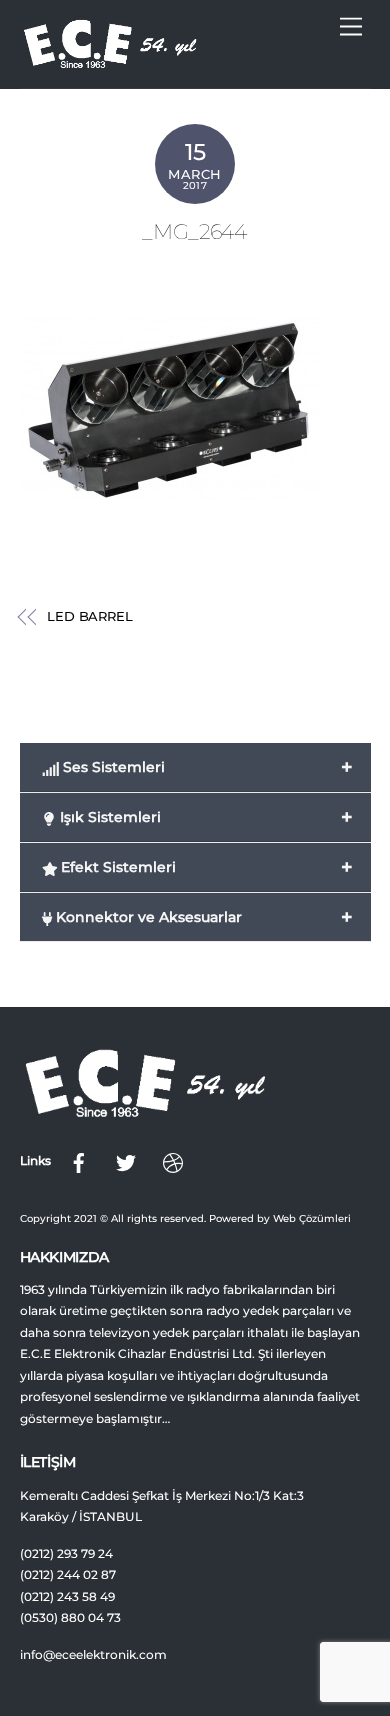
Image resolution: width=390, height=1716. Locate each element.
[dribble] (173, 1161)
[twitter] (126, 1161)
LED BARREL (90, 616)
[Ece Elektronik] (110, 62)
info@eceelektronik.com (93, 1655)
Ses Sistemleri (206, 767)
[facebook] (79, 1161)
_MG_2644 (194, 231)
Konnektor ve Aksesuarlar (202, 917)
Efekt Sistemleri (205, 867)
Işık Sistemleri (205, 817)
